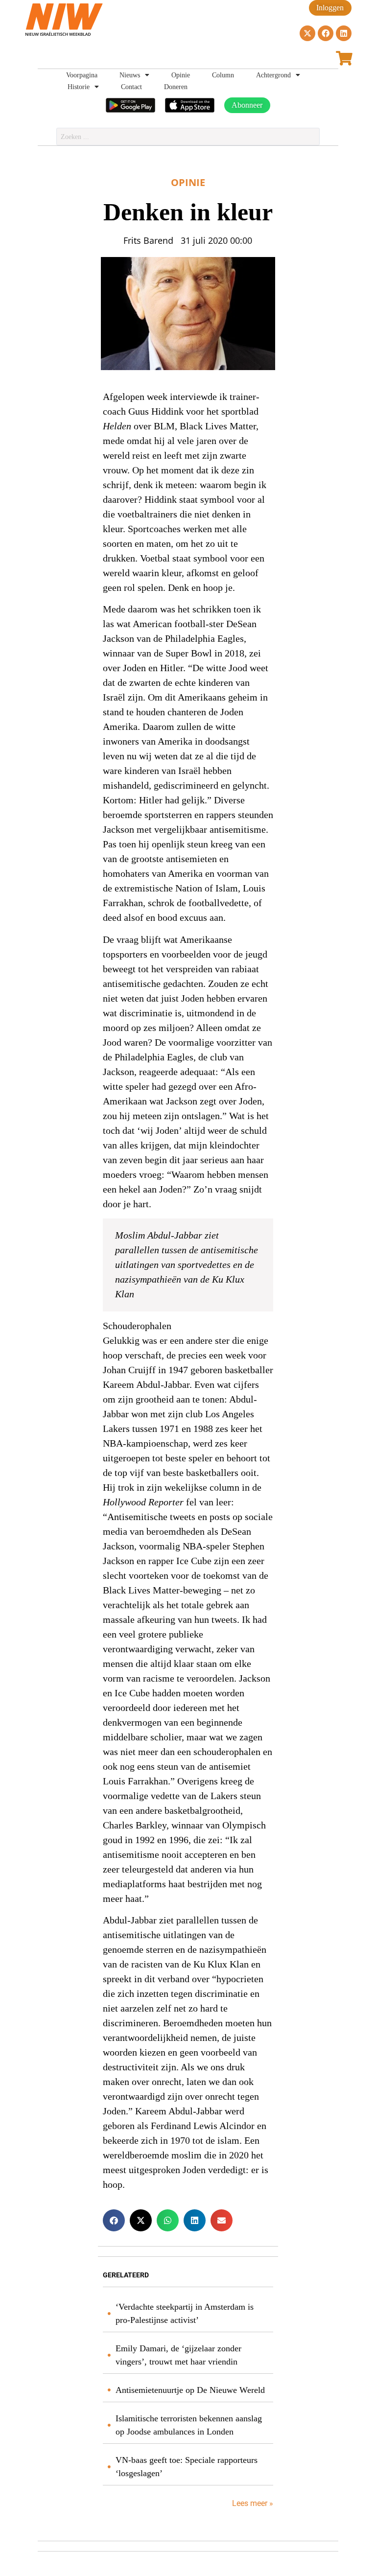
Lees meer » (252, 2503)
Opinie (181, 75)
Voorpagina (82, 75)
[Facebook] (326, 33)
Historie (79, 87)
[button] (114, 2220)
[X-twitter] (307, 33)
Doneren (176, 87)
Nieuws (130, 75)
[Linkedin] (344, 33)
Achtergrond (273, 75)
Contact (131, 87)
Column (223, 75)
